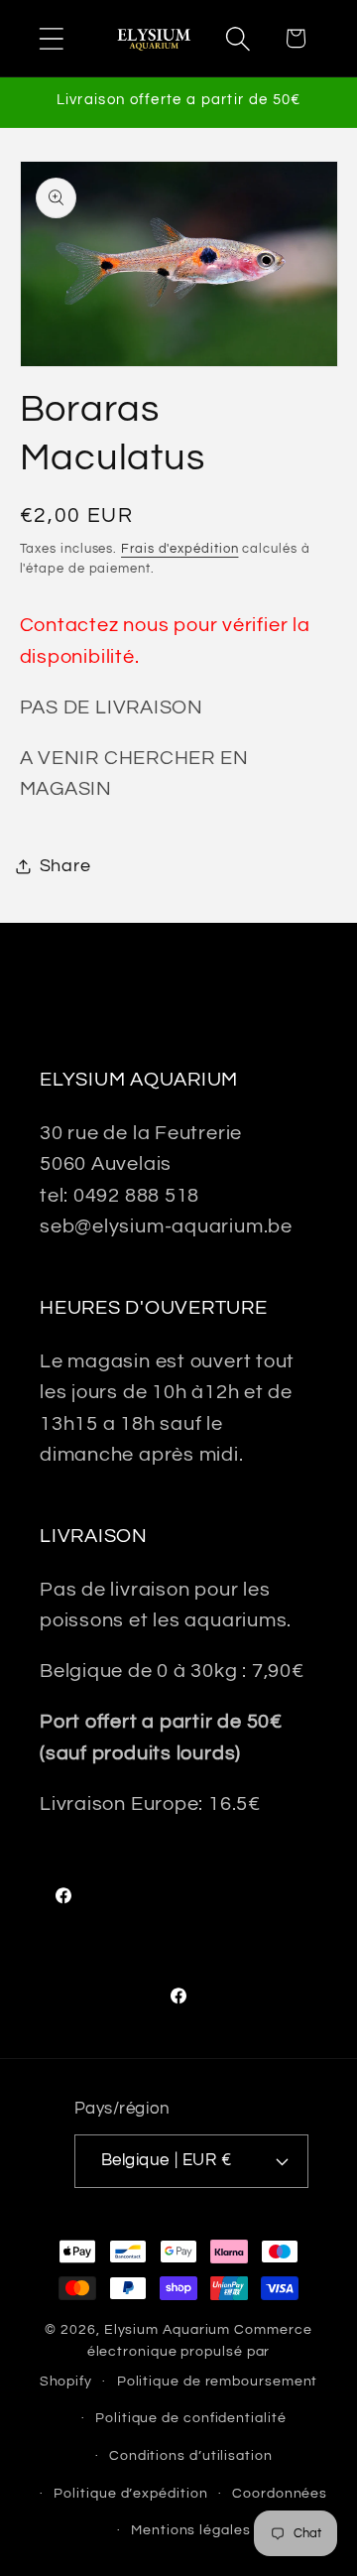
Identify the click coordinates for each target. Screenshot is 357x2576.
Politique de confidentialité (190, 2418)
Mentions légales (191, 2530)
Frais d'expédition (179, 549)
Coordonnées (280, 2493)
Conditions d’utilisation (191, 2455)
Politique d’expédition (130, 2493)
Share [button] (65, 866)
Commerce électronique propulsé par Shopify (176, 2355)
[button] (51, 38)
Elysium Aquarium (168, 2329)
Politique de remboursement (218, 2381)
